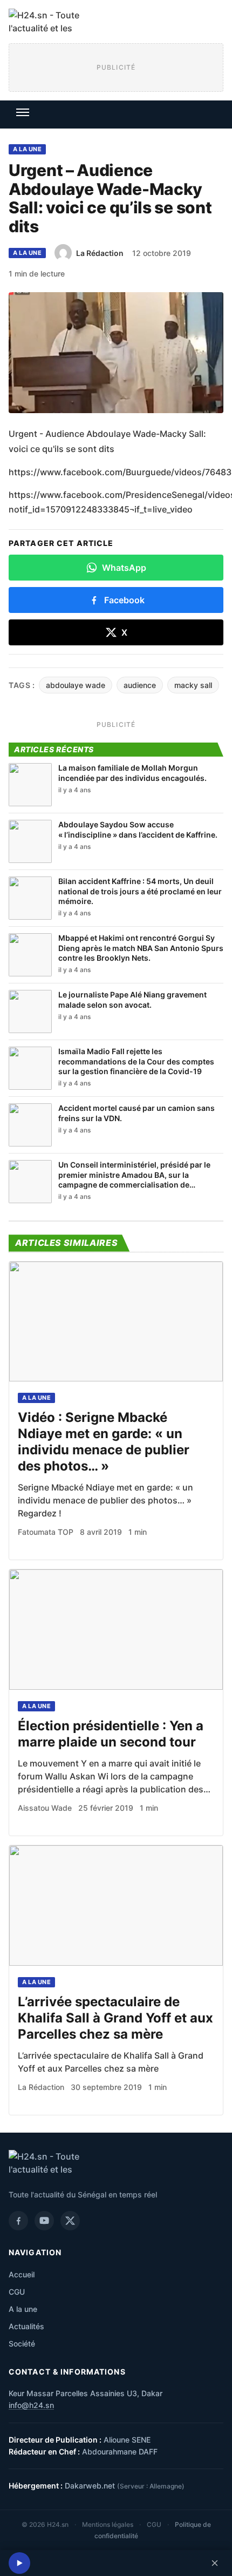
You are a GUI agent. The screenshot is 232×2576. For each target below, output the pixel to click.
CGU (17, 2292)
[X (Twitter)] (70, 2221)
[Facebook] (18, 2221)
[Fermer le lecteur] (215, 2563)
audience (140, 685)
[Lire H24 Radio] (19, 2563)
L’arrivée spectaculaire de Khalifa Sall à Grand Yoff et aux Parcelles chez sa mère (115, 2018)
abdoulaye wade (76, 685)
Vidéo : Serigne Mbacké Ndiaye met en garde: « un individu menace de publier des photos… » (104, 1442)
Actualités (26, 2326)
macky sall (193, 685)
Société (22, 2344)
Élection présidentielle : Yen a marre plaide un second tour (111, 1734)
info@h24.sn (31, 2405)
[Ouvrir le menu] (23, 112)
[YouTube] (44, 2221)
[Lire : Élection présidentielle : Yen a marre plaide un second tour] (116, 1630)
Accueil (22, 2274)
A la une (27, 149)
